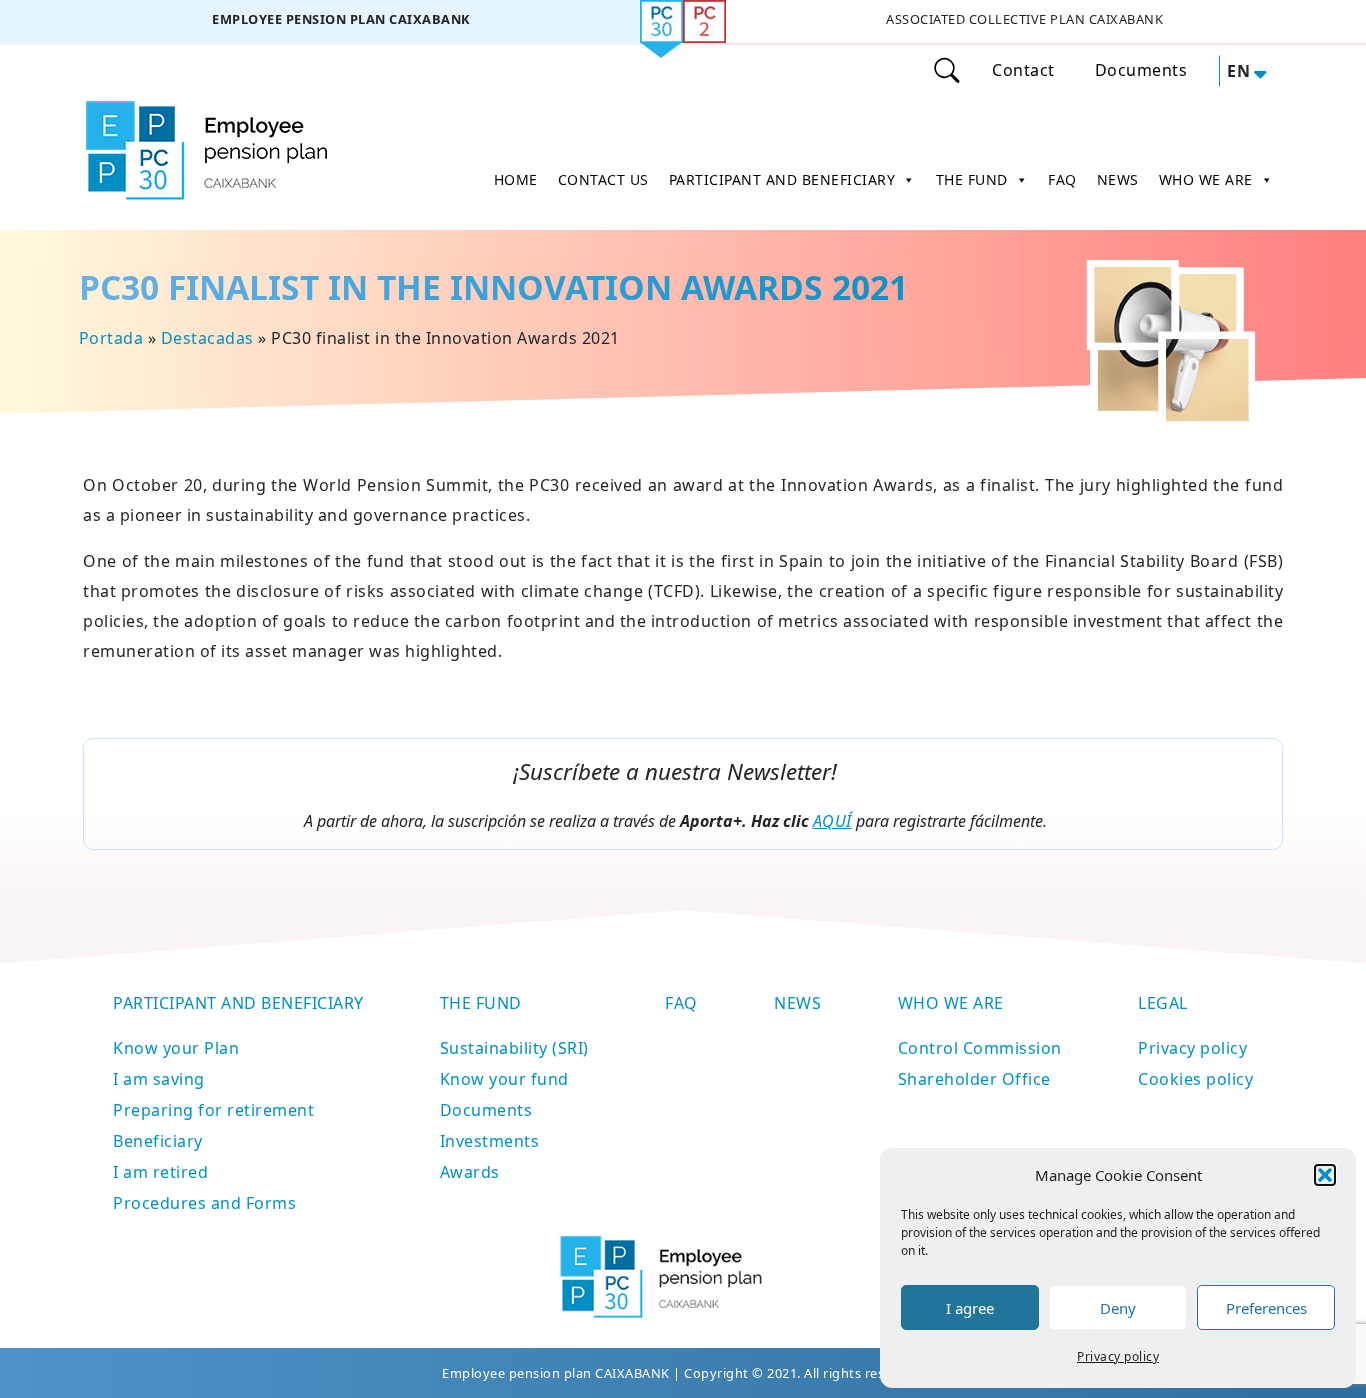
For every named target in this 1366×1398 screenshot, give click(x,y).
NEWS (1118, 179)
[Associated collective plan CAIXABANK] (1024, 22)
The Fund (481, 1003)
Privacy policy (1118, 1356)
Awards (470, 1172)
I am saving (159, 1079)
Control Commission (980, 1048)
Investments (490, 1141)
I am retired (160, 1172)
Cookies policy (1195, 1079)
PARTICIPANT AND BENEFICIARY (782, 179)
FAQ (1062, 179)
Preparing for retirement (213, 1110)
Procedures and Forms (204, 1203)
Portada (111, 338)
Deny (1118, 1308)
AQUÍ (832, 821)
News (797, 1003)
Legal (1163, 1003)
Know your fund (504, 1079)
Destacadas (207, 338)
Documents (1141, 70)
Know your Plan (176, 1048)
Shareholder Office (974, 1079)
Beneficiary (158, 1141)
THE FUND (972, 179)
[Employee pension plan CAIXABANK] (341, 22)
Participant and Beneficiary (238, 1003)
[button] (1325, 1175)
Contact (1023, 70)
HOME (516, 179)
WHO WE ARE (1206, 179)
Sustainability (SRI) (514, 1048)
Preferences (1266, 1308)
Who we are (951, 1003)
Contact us (603, 179)
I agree (970, 1308)
